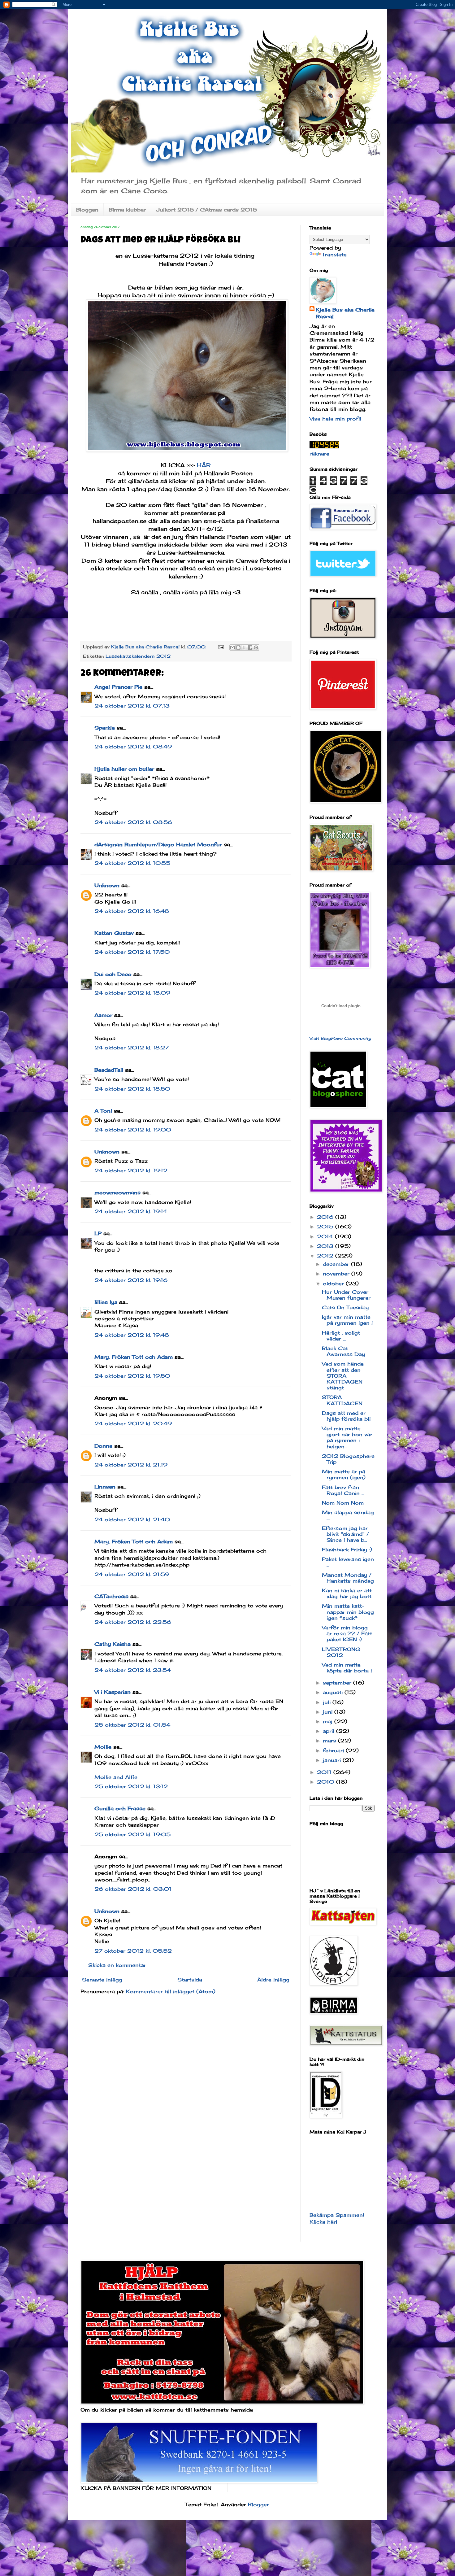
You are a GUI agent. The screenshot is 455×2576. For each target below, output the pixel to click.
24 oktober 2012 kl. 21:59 (132, 1574)
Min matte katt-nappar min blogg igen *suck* (348, 1612)
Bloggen (87, 210)
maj (329, 1721)
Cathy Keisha (113, 1644)
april (329, 1731)
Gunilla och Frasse (120, 1808)
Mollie (103, 1747)
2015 (326, 1227)
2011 (325, 1772)
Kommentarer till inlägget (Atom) (171, 1991)
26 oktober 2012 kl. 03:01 (133, 1889)
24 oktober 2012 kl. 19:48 (132, 1335)
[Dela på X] (244, 647)
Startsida (190, 1980)
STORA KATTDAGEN (342, 1400)
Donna (103, 1446)
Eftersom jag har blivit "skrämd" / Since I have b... (345, 1534)
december (337, 1264)
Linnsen (105, 1487)
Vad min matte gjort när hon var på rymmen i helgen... (347, 1437)
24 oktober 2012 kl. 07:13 (132, 706)
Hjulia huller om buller (124, 769)
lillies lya (106, 1302)
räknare (319, 454)
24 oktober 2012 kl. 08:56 (133, 822)
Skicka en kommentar (117, 1965)
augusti (334, 1692)
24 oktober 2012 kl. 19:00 (133, 1130)
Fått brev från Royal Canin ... (343, 1490)
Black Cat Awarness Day (343, 1351)
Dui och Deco (113, 974)
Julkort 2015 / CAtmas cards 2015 (207, 210)
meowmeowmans (117, 1192)
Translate (334, 255)
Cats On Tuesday (345, 1307)
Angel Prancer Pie (118, 687)
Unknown (107, 885)
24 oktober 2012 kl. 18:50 (132, 1089)
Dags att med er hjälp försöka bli (346, 1416)
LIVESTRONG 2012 (341, 1652)
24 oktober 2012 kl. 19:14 (131, 1211)
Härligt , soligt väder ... (341, 1336)
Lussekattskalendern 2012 (138, 656)
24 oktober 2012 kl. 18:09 (132, 993)
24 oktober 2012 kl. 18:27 (132, 1048)
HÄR (203, 465)
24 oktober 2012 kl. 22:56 (133, 1622)
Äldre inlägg (273, 1980)
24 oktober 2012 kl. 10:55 (132, 863)
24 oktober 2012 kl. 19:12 (131, 1170)
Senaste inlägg (102, 1980)
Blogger (258, 2504)
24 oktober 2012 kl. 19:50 (132, 1376)
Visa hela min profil (335, 419)
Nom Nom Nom (343, 1503)
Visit (340, 1038)
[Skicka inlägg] (221, 647)
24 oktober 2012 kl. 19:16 (131, 1280)
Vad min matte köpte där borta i (347, 1668)
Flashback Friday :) (347, 1550)
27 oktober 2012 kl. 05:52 (133, 1951)
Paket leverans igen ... (348, 1562)
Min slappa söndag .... (348, 1515)
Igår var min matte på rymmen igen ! (347, 1320)
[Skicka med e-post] (232, 647)
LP (98, 1233)
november (337, 1274)
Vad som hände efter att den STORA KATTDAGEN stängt (343, 1376)
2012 (326, 1256)
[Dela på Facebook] (250, 647)
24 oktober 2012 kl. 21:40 (132, 1519)
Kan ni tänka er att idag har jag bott (347, 1593)
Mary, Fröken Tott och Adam (134, 1357)
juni (329, 1712)
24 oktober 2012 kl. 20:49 (133, 1423)
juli (328, 1702)
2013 (326, 1246)
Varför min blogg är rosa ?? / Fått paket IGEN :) (347, 1633)
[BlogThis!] (238, 647)
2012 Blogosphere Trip (348, 1459)
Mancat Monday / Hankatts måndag (348, 1578)
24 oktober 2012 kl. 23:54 (133, 1670)
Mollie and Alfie (116, 1777)
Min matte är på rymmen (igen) (344, 1474)
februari (334, 1750)
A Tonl (103, 1111)
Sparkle (105, 728)
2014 (326, 1236)
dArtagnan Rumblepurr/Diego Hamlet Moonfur (158, 844)
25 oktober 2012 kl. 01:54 (132, 1725)
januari (333, 1760)
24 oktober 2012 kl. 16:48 (132, 911)
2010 (327, 1782)
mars (330, 1741)
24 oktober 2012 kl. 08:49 (133, 747)
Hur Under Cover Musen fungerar (346, 1295)
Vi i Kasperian (113, 1692)
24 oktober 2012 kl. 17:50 (132, 952)
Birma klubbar (127, 210)
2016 (326, 1217)
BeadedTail (109, 1070)
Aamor (103, 1015)
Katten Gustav (114, 933)
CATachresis (111, 1596)
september (338, 1683)
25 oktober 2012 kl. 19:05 (132, 1834)
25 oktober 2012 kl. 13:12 (131, 1786)
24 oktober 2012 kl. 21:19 (131, 1465)
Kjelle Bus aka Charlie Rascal (345, 313)
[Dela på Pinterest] (256, 647)
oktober (334, 1284)
